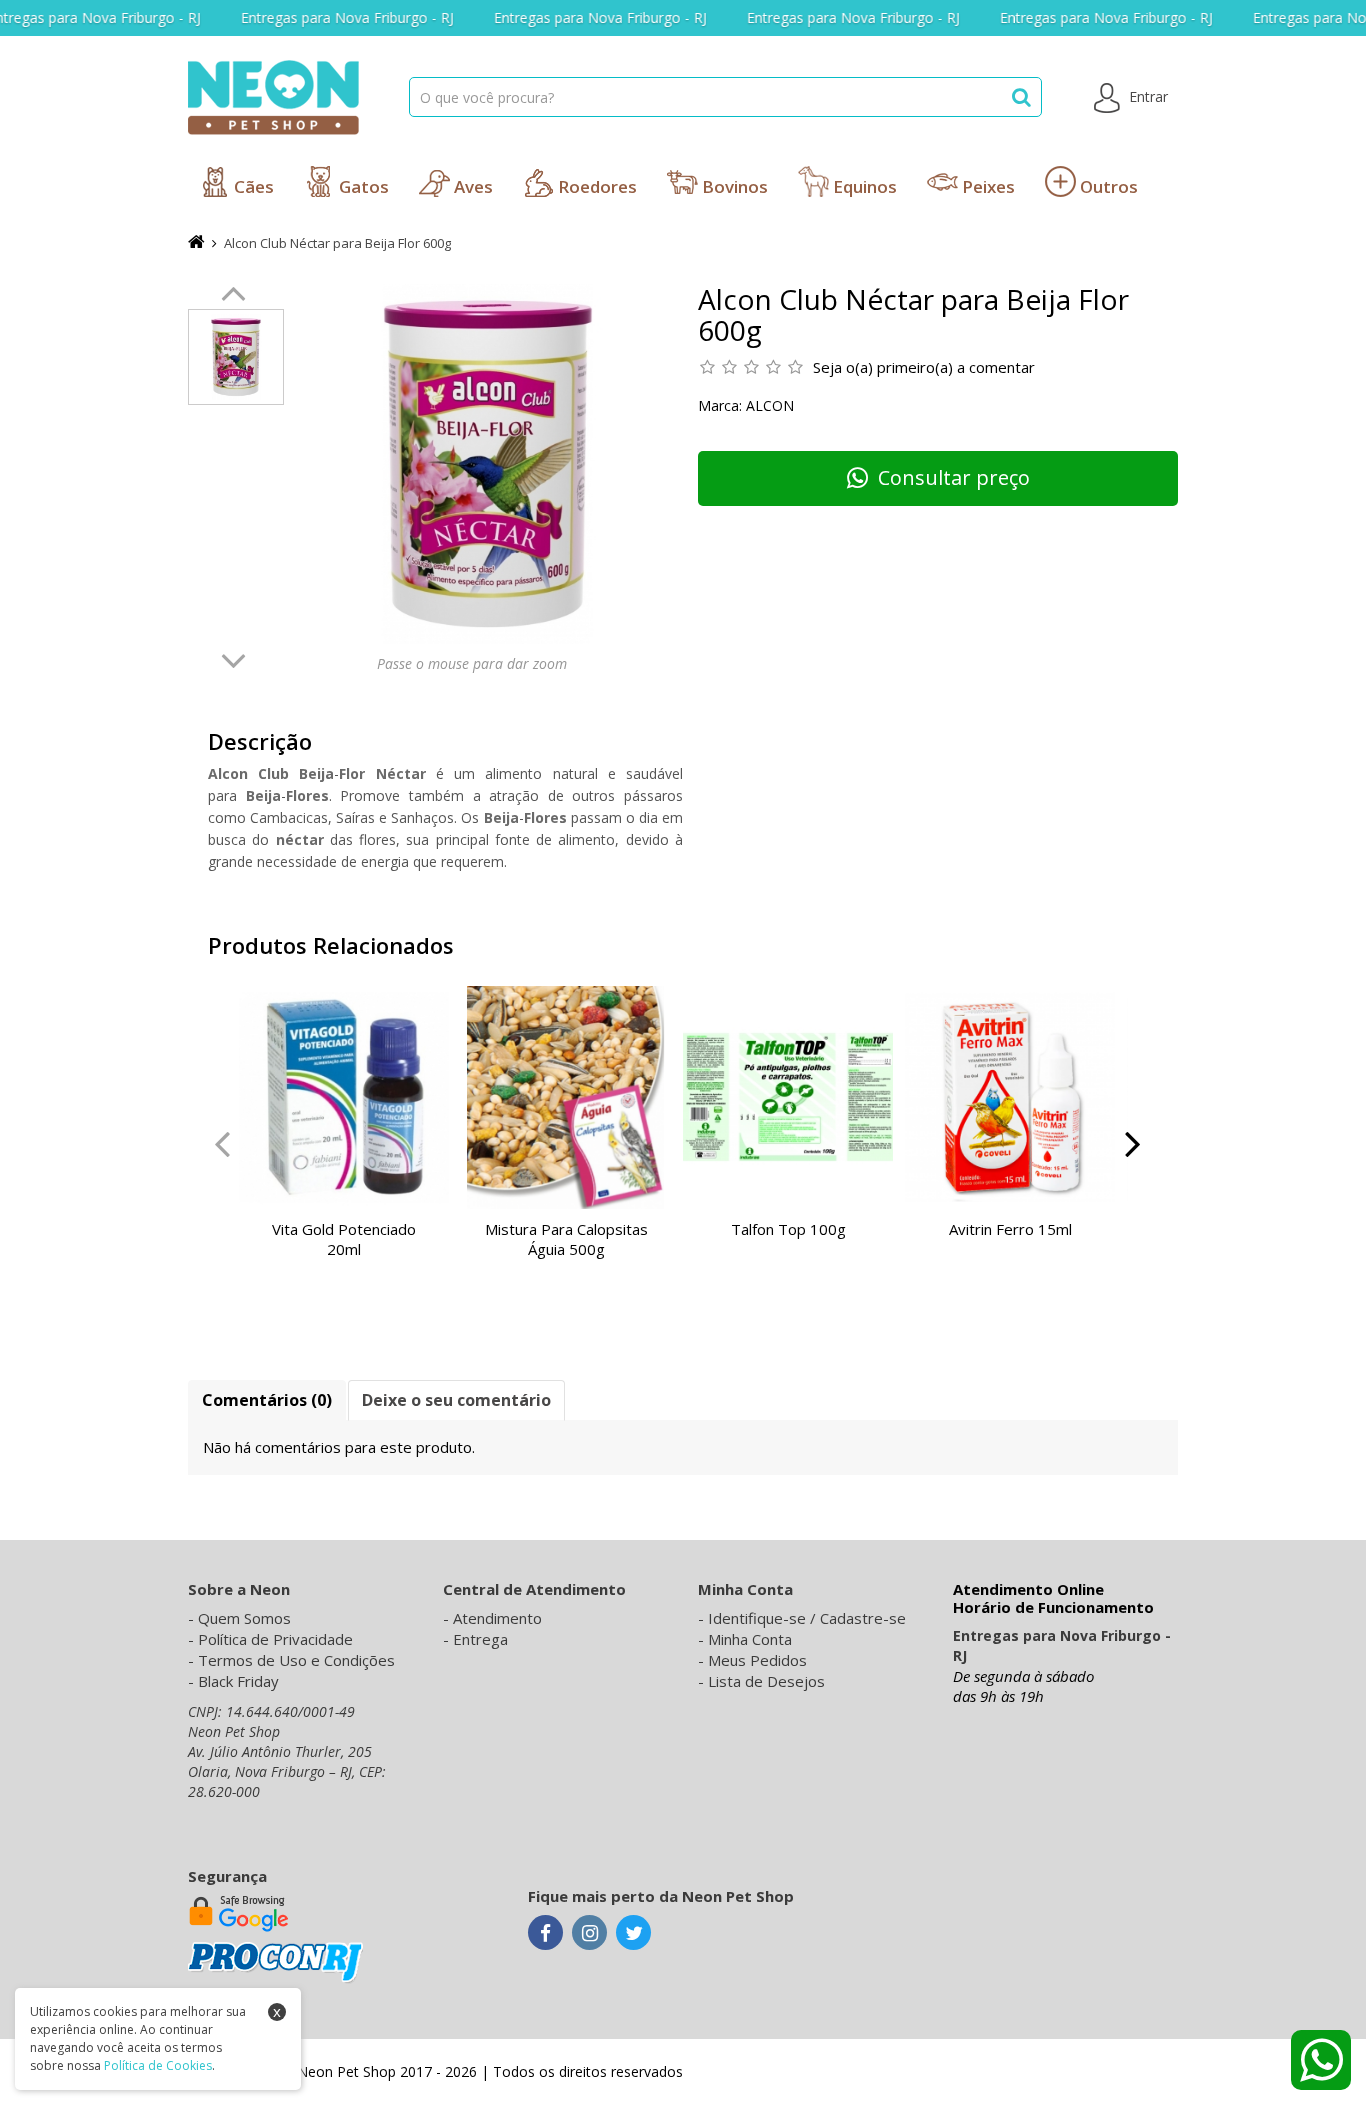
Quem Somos (244, 1618)
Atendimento (497, 1618)
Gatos (362, 186)
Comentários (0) (267, 1400)
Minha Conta (750, 1639)
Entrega (480, 1639)
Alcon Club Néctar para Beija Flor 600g (337, 243)
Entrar (1146, 96)
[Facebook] (545, 1934)
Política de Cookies (158, 2065)
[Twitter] (633, 1934)
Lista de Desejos (766, 1681)
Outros (1107, 186)
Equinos (863, 186)
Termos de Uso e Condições (296, 1660)
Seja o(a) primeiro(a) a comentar (924, 367)
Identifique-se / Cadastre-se (807, 1618)
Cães (252, 186)
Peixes (986, 186)
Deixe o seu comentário (456, 1400)
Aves (471, 186)
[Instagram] (589, 1934)
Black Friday (238, 1681)
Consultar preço (954, 477)
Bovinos (733, 186)
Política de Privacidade (275, 1639)
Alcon (770, 405)
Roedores (595, 186)
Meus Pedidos (757, 1660)
